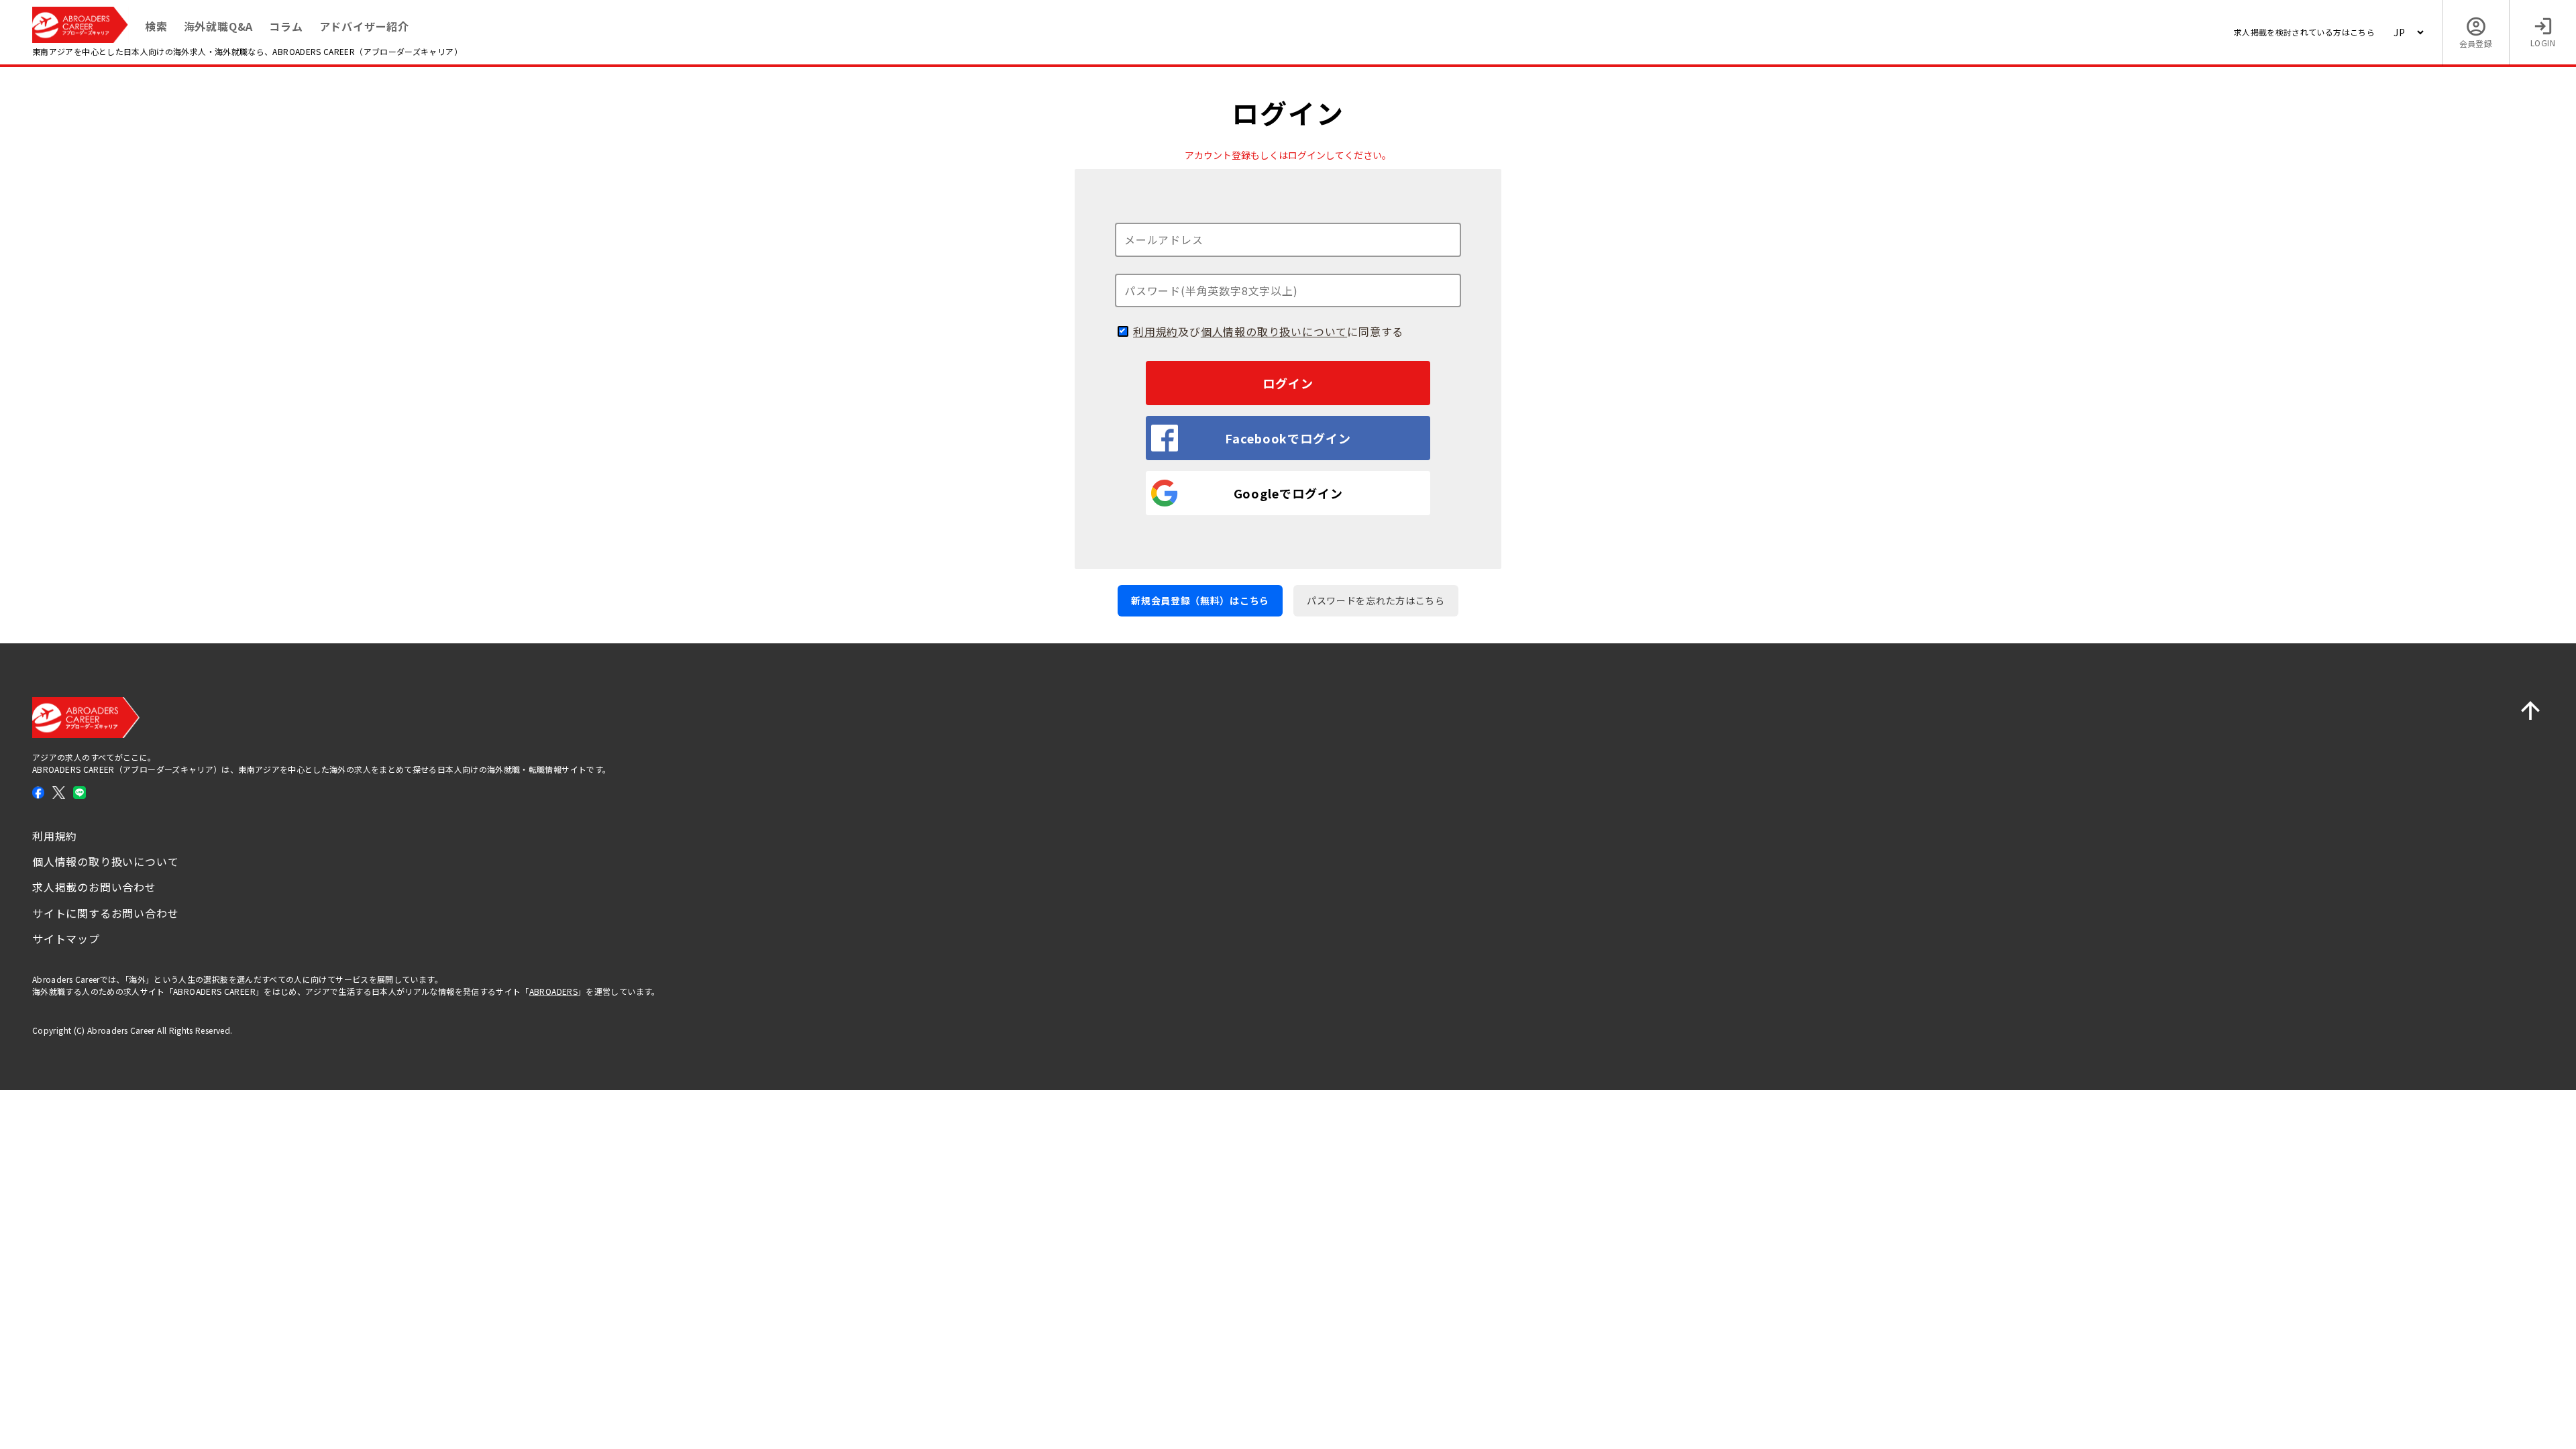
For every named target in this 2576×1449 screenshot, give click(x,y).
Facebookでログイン (1288, 438)
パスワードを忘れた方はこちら (1376, 600)
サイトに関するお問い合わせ (105, 913)
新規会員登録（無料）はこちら (1200, 600)
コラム (286, 26)
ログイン (1288, 383)
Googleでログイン (1288, 493)
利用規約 (1156, 331)
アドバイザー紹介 (364, 26)
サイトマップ (66, 938)
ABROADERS (553, 991)
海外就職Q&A (219, 26)
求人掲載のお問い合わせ (94, 887)
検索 (156, 26)
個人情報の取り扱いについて (1274, 331)
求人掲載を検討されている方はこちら (2304, 32)
